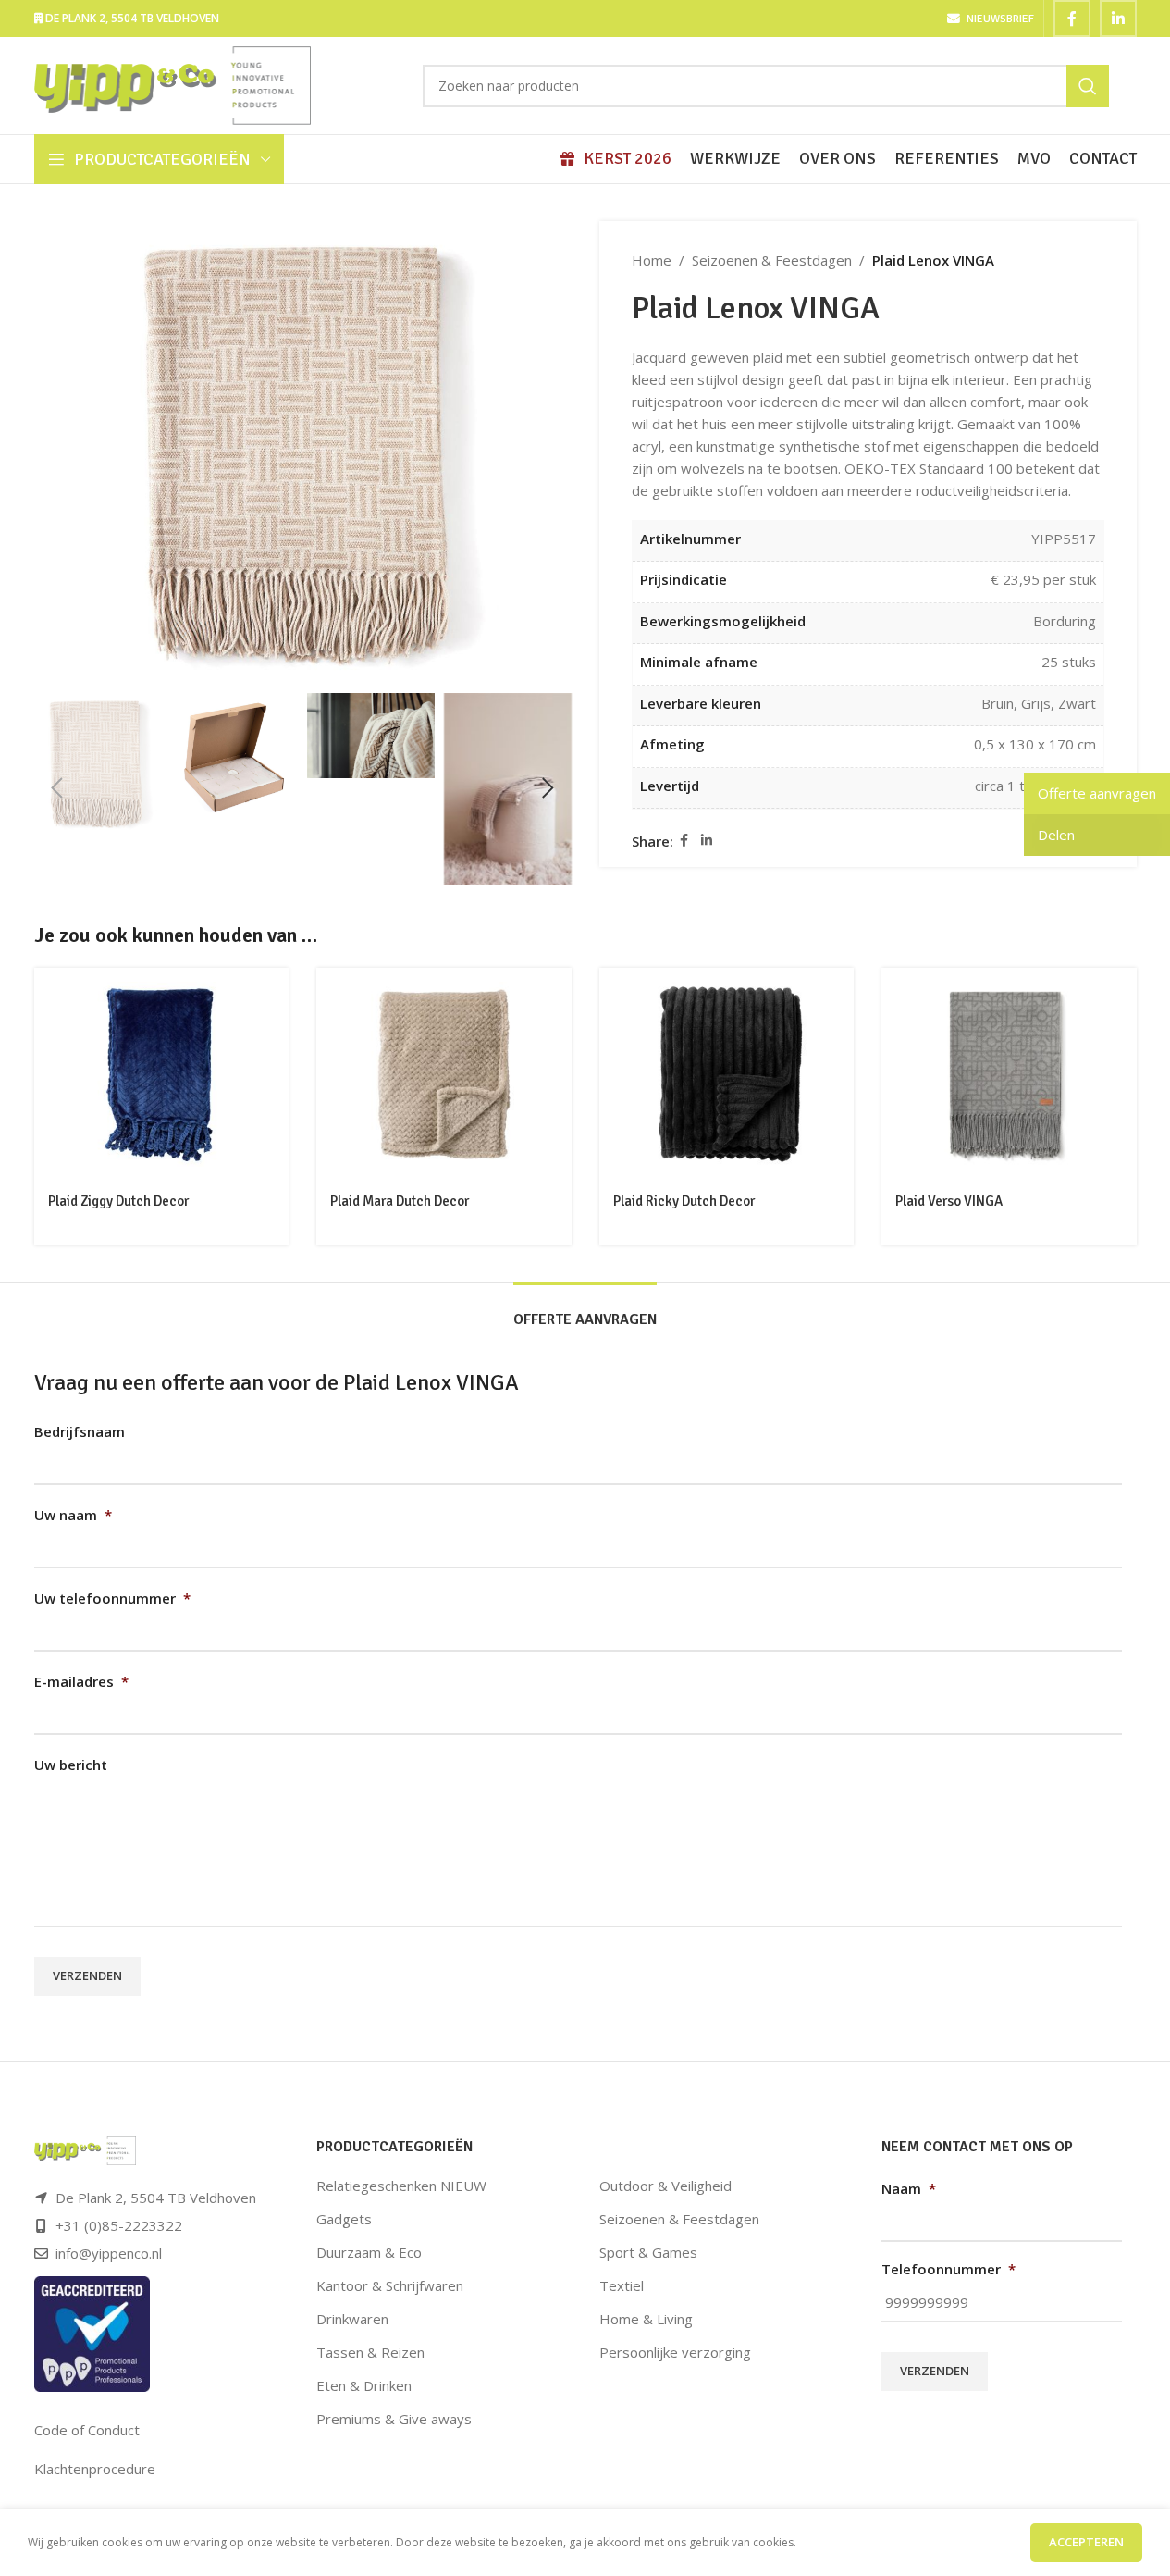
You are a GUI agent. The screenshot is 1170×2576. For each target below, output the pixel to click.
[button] (57, 788)
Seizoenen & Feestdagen (772, 260)
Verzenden (87, 1975)
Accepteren (1086, 2542)
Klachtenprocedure (95, 2469)
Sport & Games (648, 2252)
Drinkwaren (352, 2319)
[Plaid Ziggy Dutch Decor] (162, 1074)
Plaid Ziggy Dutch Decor (118, 1201)
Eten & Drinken (364, 2385)
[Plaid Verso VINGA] (1009, 1074)
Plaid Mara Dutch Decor (400, 1201)
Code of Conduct (87, 2430)
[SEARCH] (1088, 86)
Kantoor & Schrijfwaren (390, 2285)
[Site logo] (173, 84)
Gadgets (344, 2219)
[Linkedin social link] (1118, 19)
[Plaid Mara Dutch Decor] (444, 1074)
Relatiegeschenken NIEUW (401, 2186)
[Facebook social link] (1072, 19)
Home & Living (646, 2319)
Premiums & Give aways (394, 2419)
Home (652, 260)
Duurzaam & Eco (369, 2252)
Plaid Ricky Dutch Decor (684, 1201)
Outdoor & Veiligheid (665, 2186)
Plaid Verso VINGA (949, 1201)
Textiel (622, 2285)
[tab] (585, 1311)
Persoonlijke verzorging (675, 2352)
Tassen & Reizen (370, 2352)
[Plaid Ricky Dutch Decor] (727, 1074)
